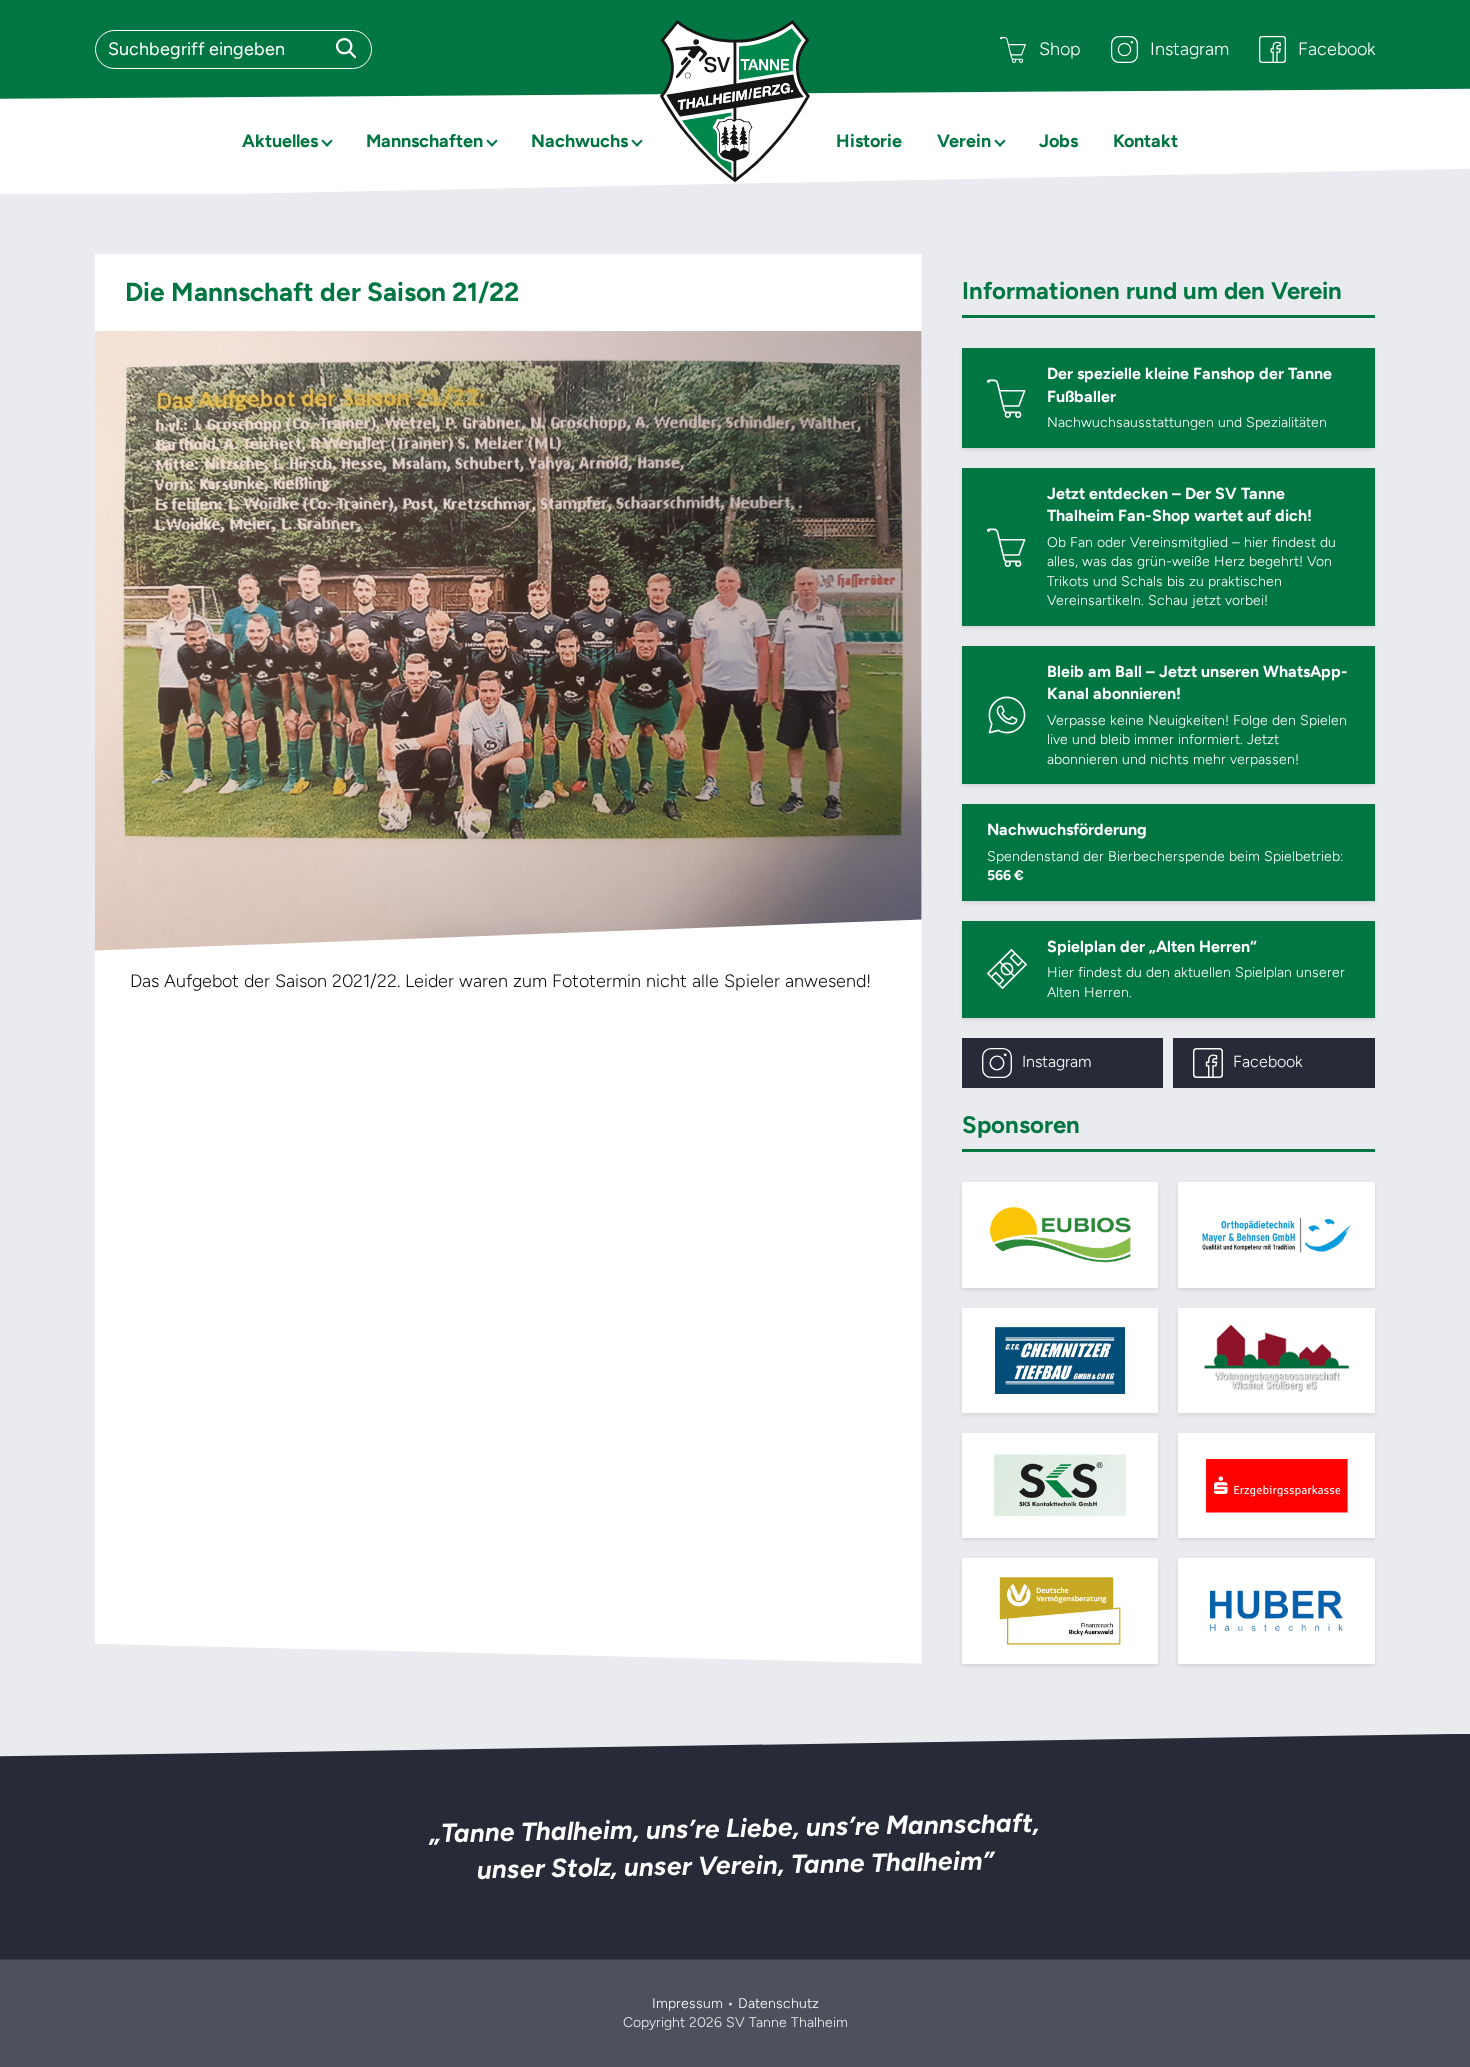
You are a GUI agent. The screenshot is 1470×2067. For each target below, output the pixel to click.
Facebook (1336, 49)
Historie (869, 141)
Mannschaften (424, 141)
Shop (1060, 49)
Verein (964, 141)
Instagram (1189, 49)
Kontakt (1145, 141)
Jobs (1058, 141)
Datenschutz (778, 2003)
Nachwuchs (579, 141)
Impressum (687, 2003)
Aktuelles (280, 141)
